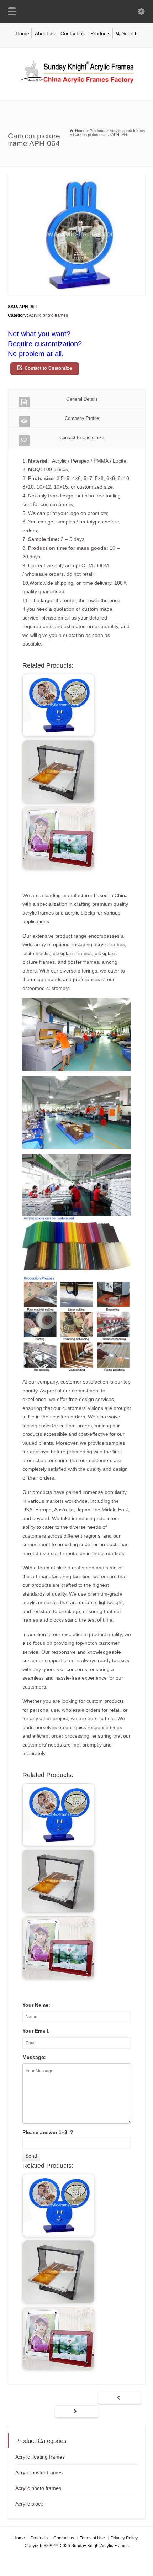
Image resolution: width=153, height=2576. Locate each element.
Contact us (73, 33)
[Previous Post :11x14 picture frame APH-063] (120, 2398)
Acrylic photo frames (48, 315)
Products (100, 33)
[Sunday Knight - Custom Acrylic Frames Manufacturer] (76, 85)
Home (22, 33)
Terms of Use (92, 2538)
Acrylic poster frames (39, 2472)
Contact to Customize (48, 368)
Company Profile (82, 418)
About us (45, 33)
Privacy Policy (124, 2538)
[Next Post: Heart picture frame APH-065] (77, 2412)
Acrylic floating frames (40, 2457)
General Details (82, 399)
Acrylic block (29, 2504)
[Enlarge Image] (76, 178)
